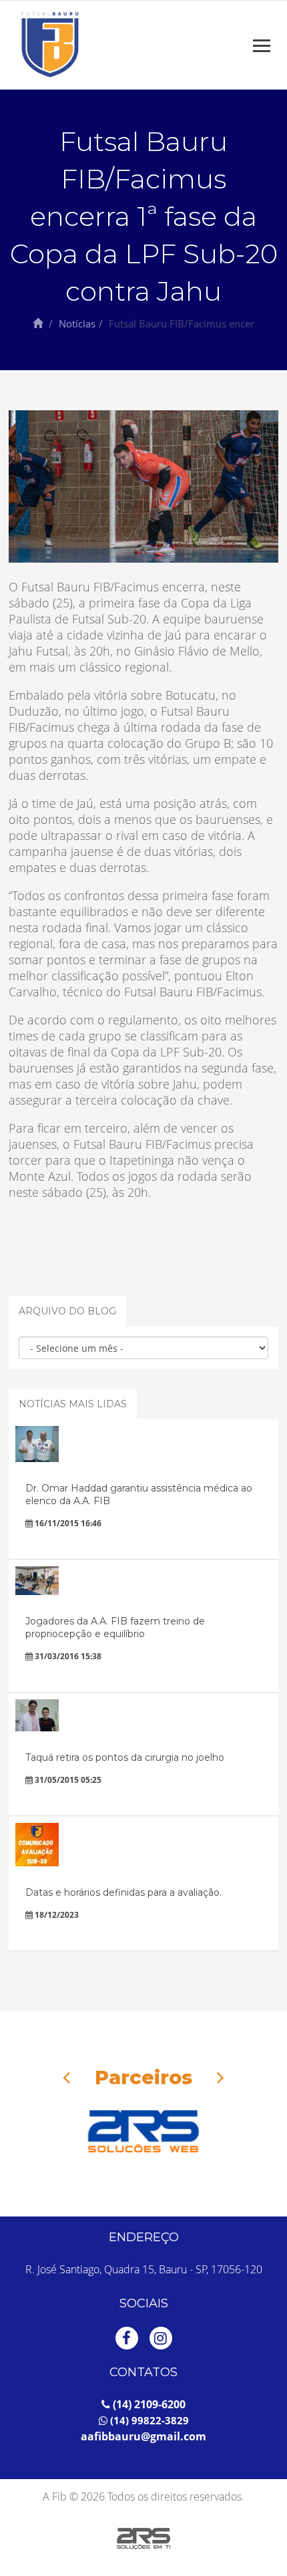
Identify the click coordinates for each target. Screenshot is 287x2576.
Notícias (77, 323)
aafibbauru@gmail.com (143, 2436)
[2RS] (143, 2131)
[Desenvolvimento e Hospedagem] (143, 2539)
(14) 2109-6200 (148, 2404)
